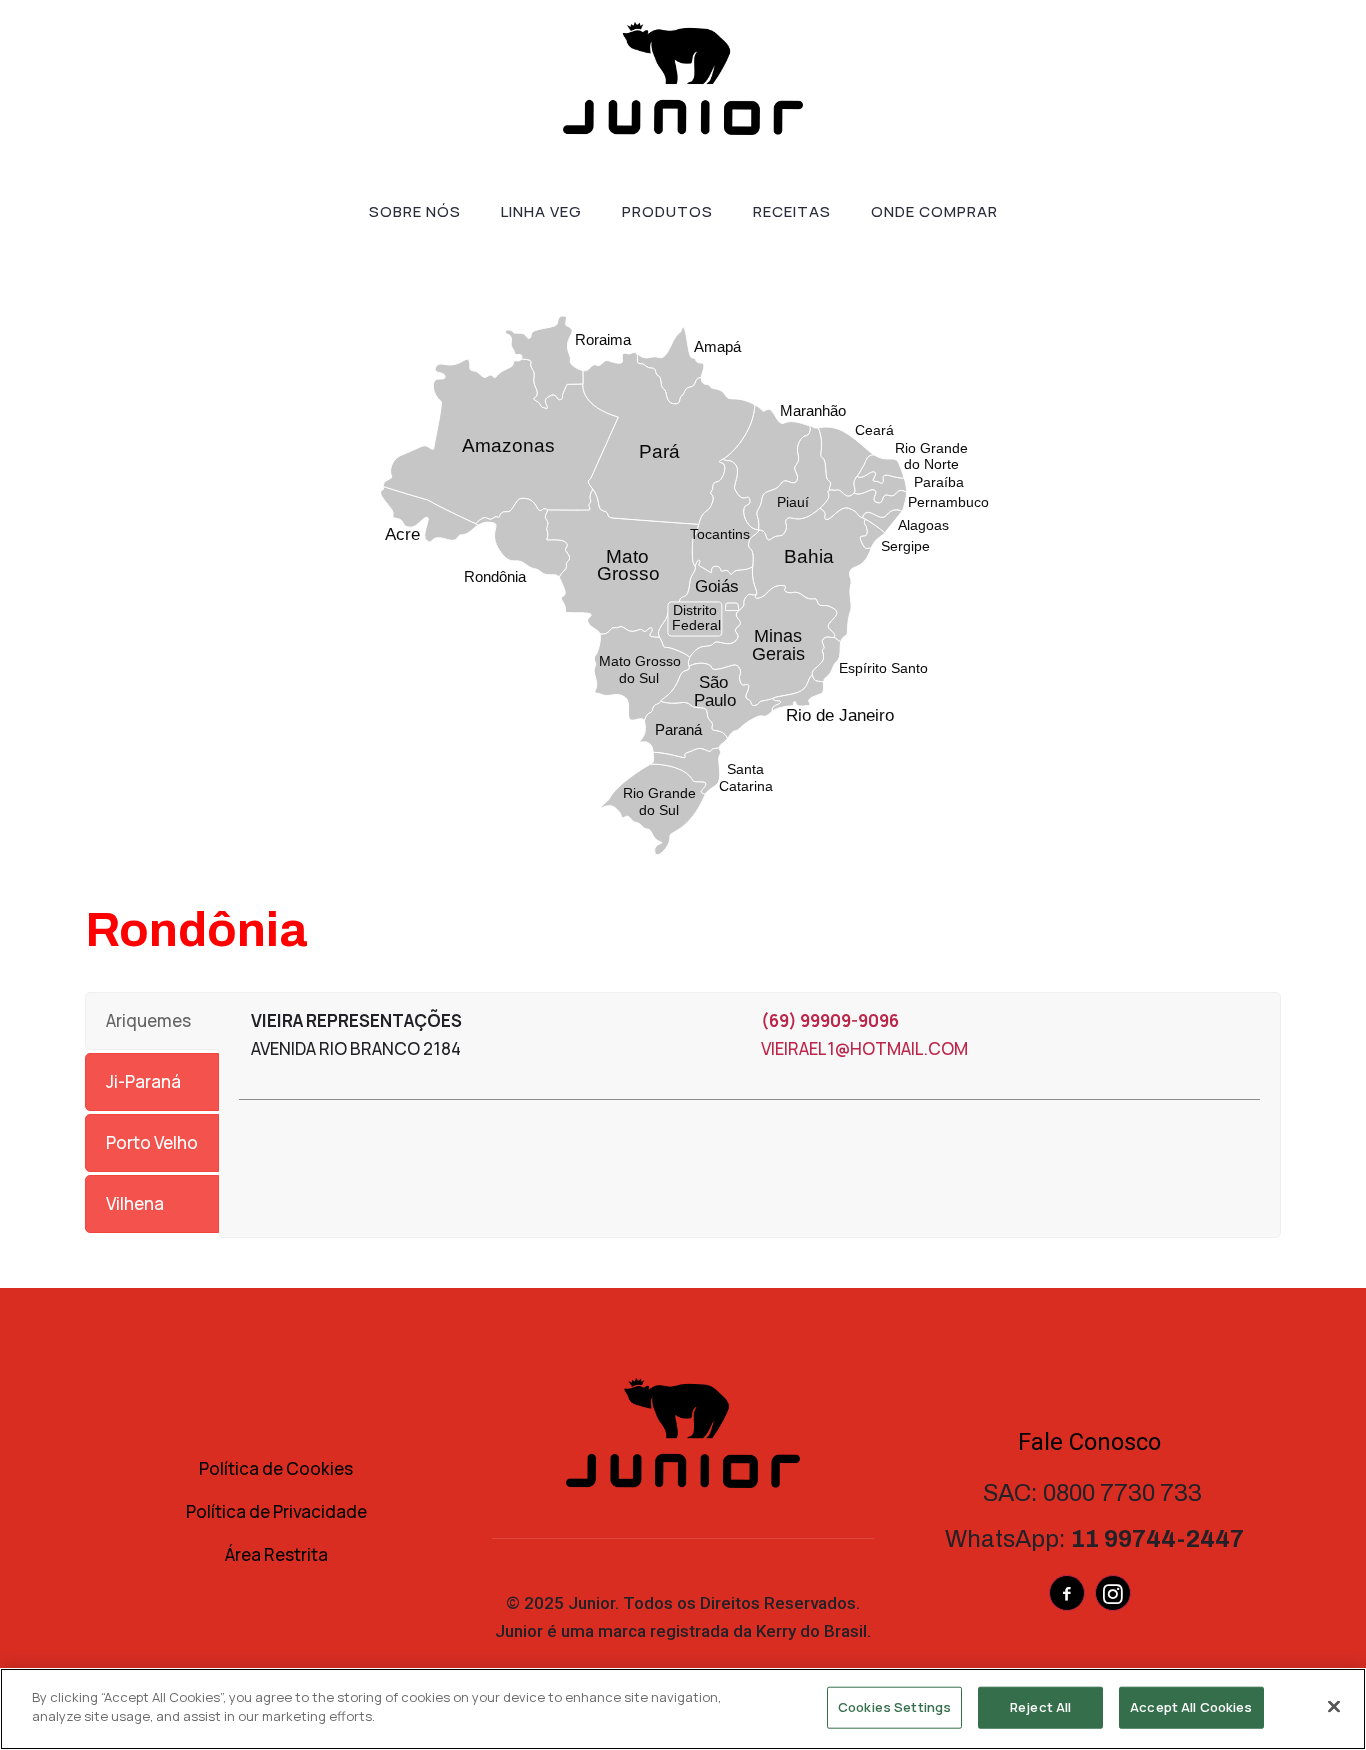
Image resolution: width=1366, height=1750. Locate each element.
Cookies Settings (894, 1707)
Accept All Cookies (1191, 1707)
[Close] (1334, 1706)
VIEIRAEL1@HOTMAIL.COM (864, 1048)
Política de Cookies (276, 1468)
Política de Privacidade (276, 1511)
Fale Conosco (1089, 1442)
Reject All (1040, 1707)
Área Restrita (276, 1554)
